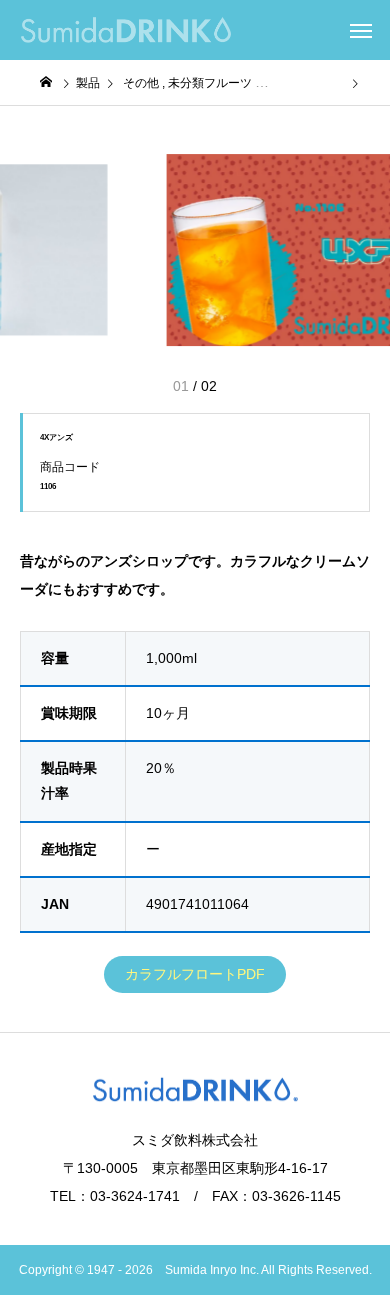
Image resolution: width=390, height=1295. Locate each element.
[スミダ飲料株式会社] (126, 30)
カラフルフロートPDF (195, 974)
